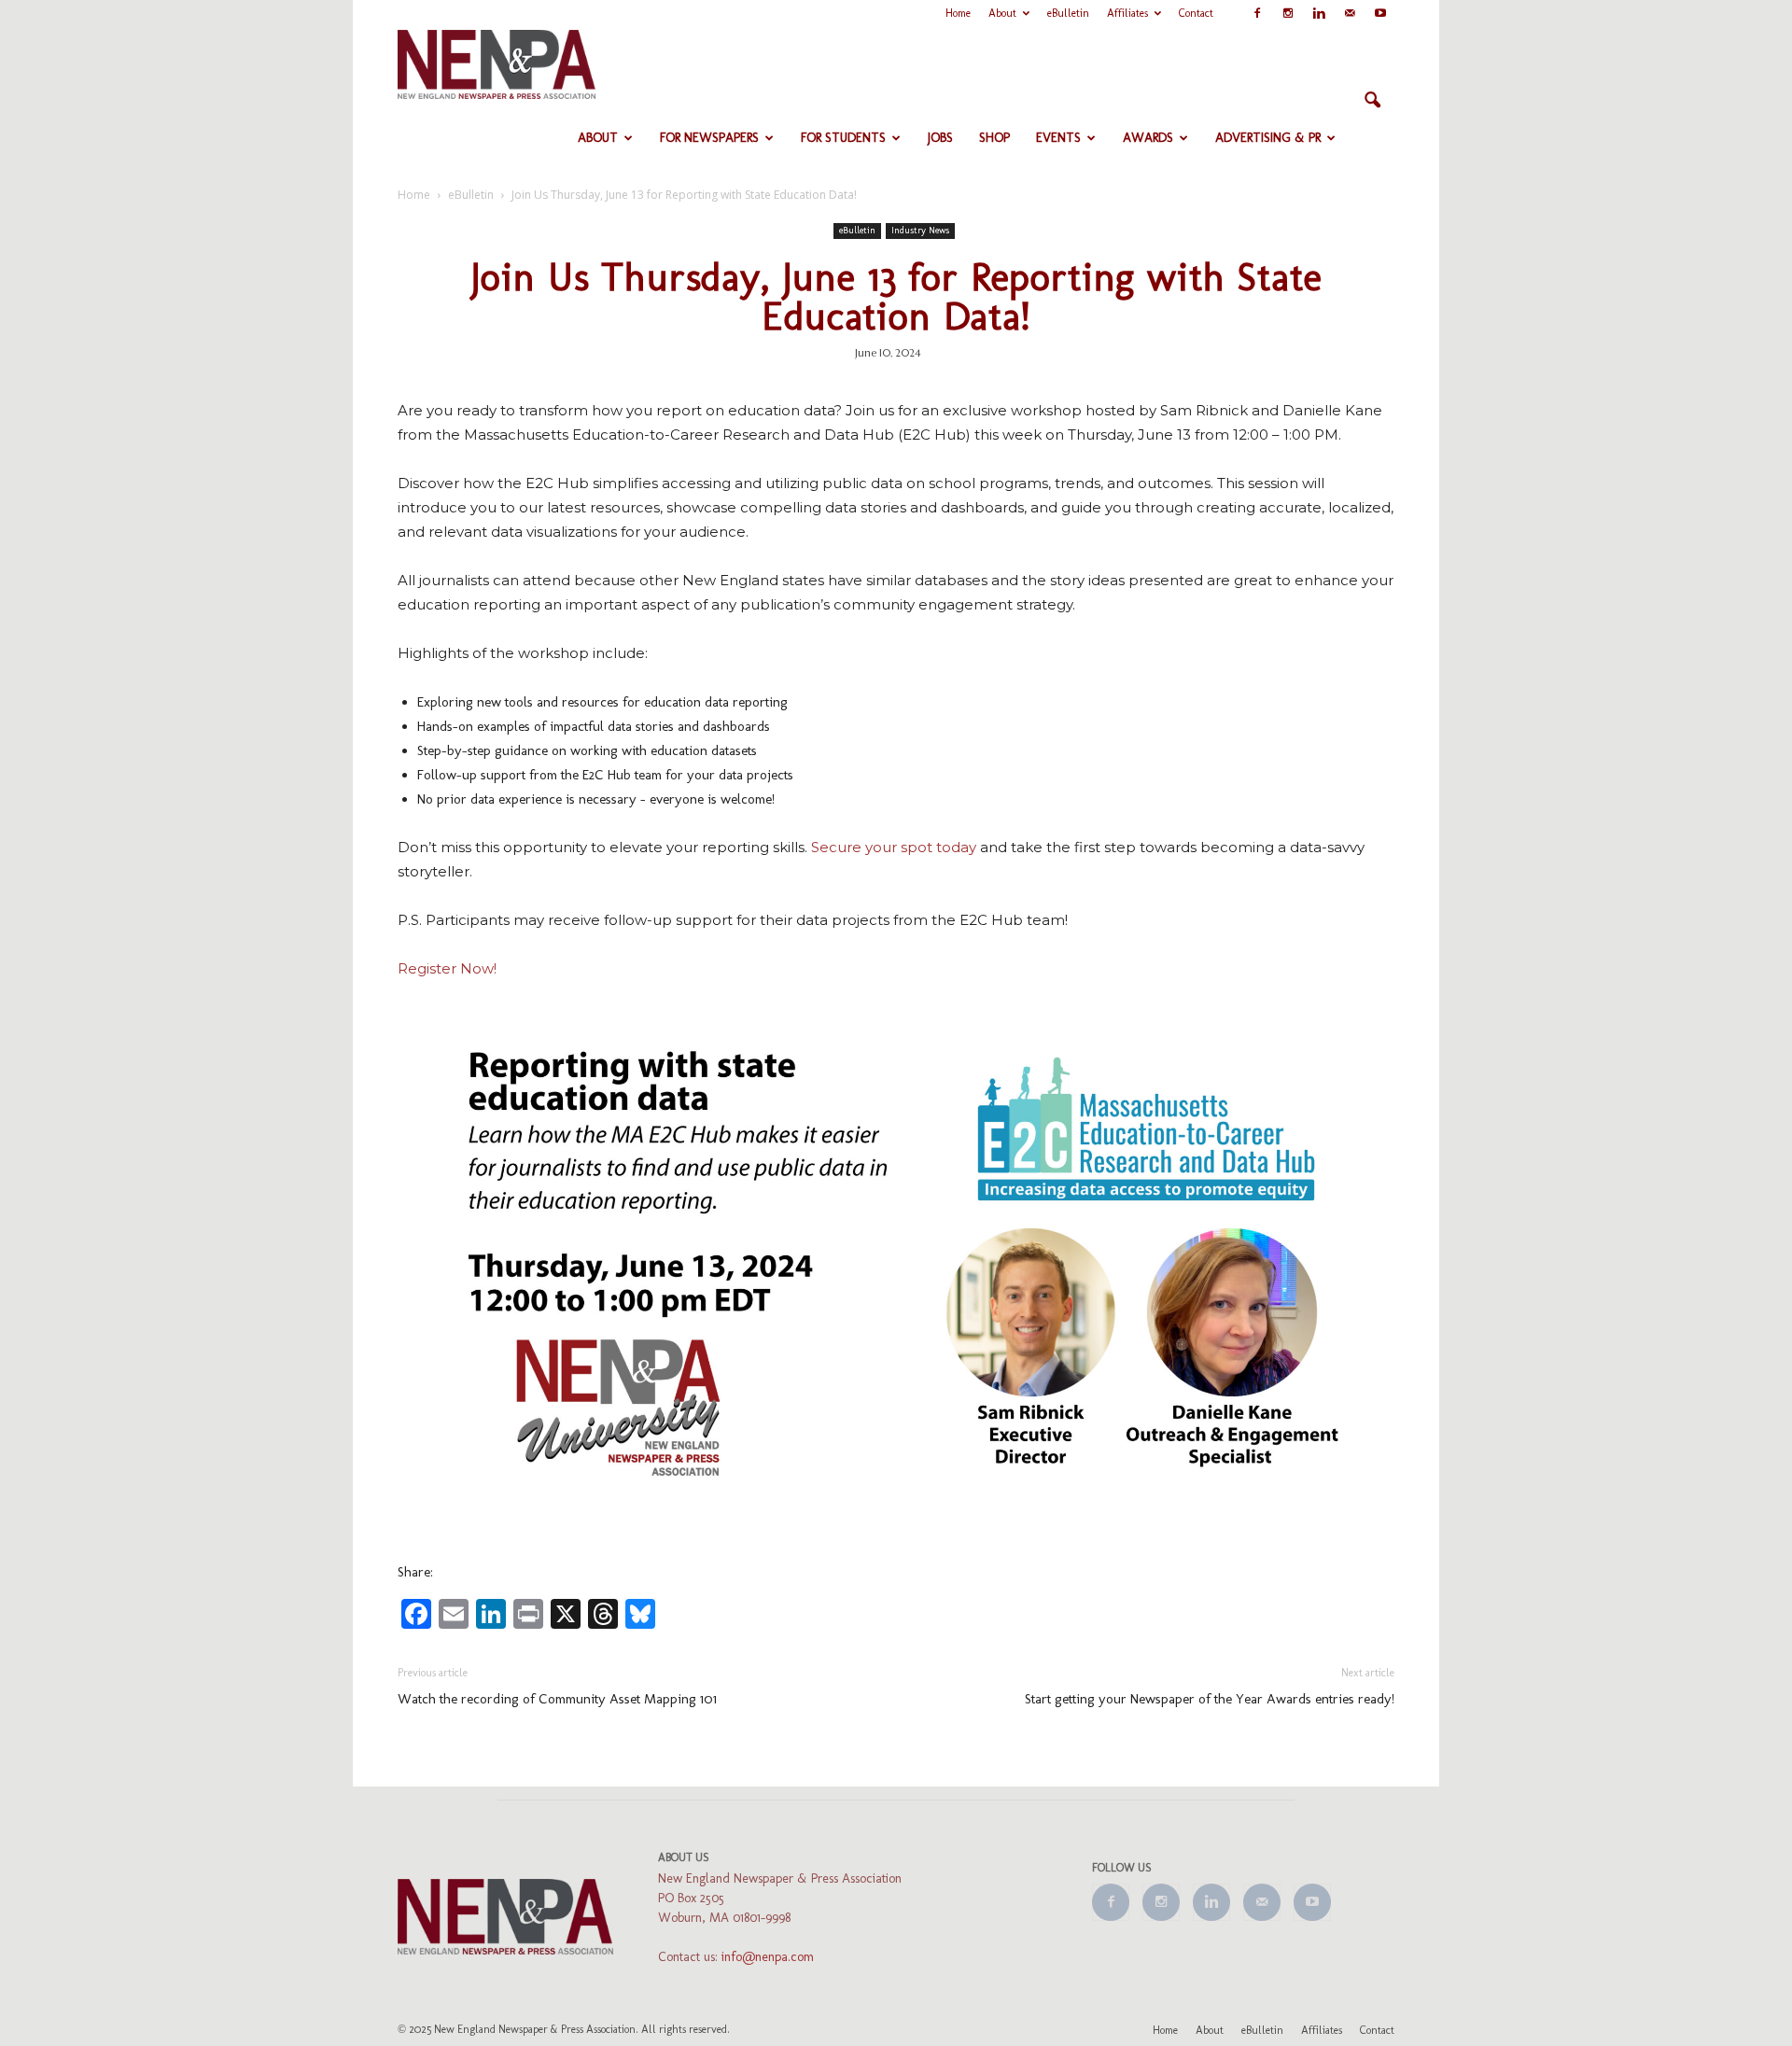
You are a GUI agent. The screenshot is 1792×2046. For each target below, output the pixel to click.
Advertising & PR (1268, 138)
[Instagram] (1288, 13)
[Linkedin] (1319, 13)
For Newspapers (709, 138)
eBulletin (1068, 13)
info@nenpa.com (768, 1957)
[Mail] (1350, 13)
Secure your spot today (894, 847)
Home (958, 13)
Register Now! (447, 968)
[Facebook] (1257, 13)
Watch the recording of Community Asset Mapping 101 (557, 1699)
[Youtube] (1380, 13)
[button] (1372, 101)
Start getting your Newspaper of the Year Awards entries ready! (1210, 1699)
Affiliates (1127, 13)
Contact (1196, 13)
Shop (994, 138)
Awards (1148, 138)
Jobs (940, 138)
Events (1058, 138)
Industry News (920, 231)
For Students (843, 138)
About (1002, 13)
